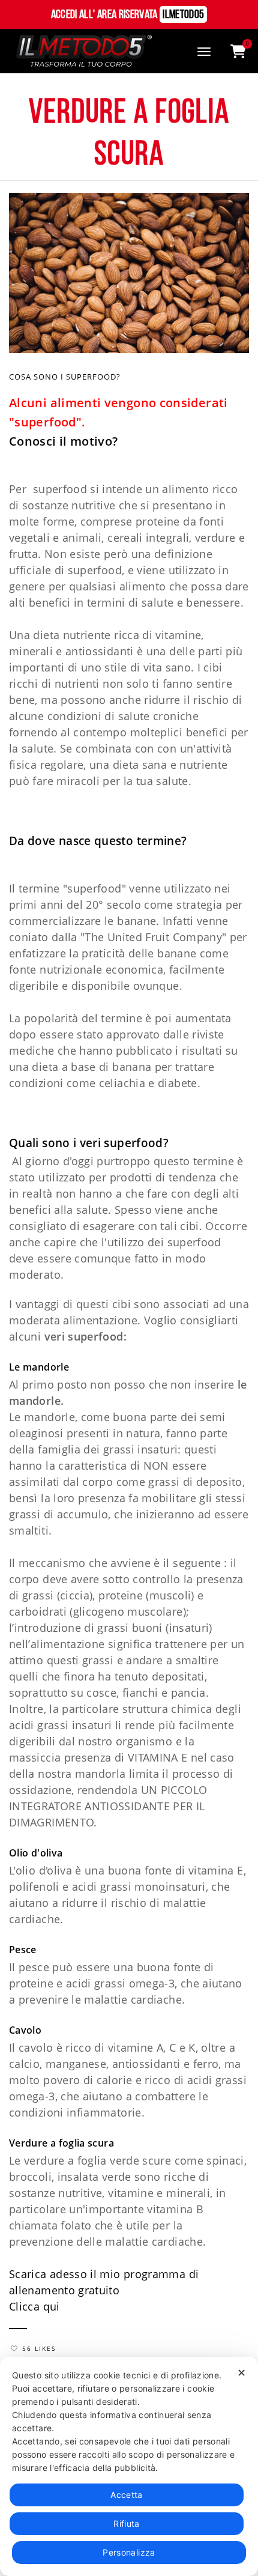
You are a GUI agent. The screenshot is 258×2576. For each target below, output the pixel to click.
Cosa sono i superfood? (65, 377)
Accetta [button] (127, 2495)
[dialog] (129, 2466)
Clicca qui (34, 2306)
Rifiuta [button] (127, 2523)
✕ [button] (241, 2373)
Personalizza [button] (129, 2552)
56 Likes (39, 2348)
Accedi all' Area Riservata (128, 15)
